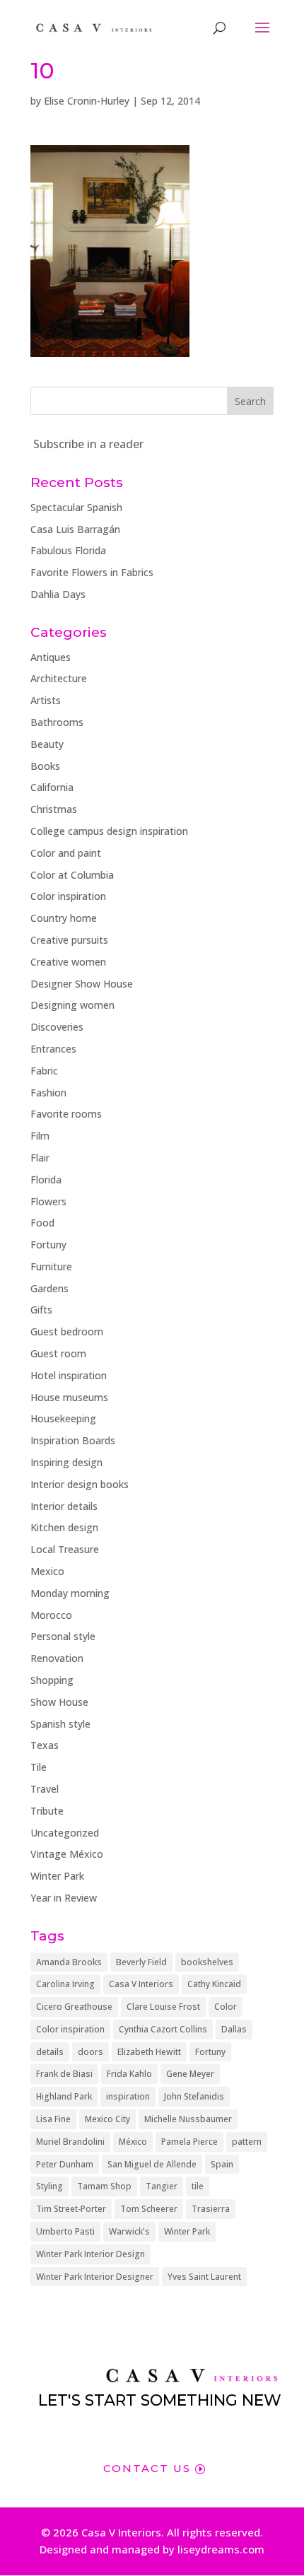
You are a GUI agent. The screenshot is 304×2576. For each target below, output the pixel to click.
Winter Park (57, 1876)
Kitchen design (64, 1527)
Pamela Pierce (189, 2142)
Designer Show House (82, 984)
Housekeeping (63, 1418)
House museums (69, 1397)
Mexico (47, 1571)
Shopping (52, 1680)
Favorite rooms (66, 1114)
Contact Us (147, 2468)
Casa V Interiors (141, 1984)
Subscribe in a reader (88, 444)
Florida (46, 1179)
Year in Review (64, 1898)
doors (90, 2052)
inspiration (128, 2096)
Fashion (48, 1093)
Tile (39, 1767)
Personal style (63, 1636)
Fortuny (48, 1245)
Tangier (162, 2186)
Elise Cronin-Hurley (87, 101)
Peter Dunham (65, 2164)
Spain (222, 2164)
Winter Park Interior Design (90, 2254)
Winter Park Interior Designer (95, 2277)
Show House (59, 1702)
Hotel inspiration (69, 1375)
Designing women (72, 1005)
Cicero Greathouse (74, 2007)
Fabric (44, 1071)
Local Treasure (65, 1549)
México (133, 2142)
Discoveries (57, 1027)
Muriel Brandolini (70, 2142)
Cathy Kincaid (214, 1984)
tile (198, 2186)
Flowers (48, 1201)
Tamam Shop (104, 2186)
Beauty (47, 744)
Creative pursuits (69, 940)
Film (40, 1136)
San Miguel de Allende (152, 2164)
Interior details (64, 1506)
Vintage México (67, 1854)
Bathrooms (57, 722)
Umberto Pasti (65, 2231)
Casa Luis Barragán (75, 529)
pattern (247, 2142)
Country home (64, 918)
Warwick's (129, 2231)
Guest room (58, 1353)
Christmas (54, 809)
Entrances (53, 1049)
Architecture (59, 678)
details (50, 2052)
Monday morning (70, 1593)
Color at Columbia (72, 875)
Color (226, 2007)
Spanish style (60, 1724)
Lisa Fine (53, 2119)
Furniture (51, 1266)
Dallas (234, 2029)
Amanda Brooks (69, 1962)
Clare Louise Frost (163, 2007)
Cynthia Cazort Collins (163, 2029)
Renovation (57, 1658)
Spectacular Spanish (76, 507)
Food (42, 1223)
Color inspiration (68, 896)
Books (45, 766)
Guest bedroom (67, 1331)
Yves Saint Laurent (204, 2277)
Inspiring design (66, 1462)
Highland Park (64, 2096)
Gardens (49, 1288)
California (52, 787)
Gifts (41, 1310)
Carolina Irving (65, 1984)
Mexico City (107, 2119)
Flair (40, 1158)
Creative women (68, 962)
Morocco (51, 1615)
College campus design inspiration (109, 831)
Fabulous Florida (68, 550)
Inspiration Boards (73, 1440)
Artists (46, 700)
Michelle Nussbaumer (188, 2119)
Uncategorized (65, 1833)
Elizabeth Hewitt (149, 2052)
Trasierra (211, 2209)
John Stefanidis (194, 2096)
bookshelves (207, 1962)
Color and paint (66, 853)
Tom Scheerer (149, 2209)
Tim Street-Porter (71, 2209)
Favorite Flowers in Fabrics (92, 572)
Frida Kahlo (129, 2074)
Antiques (51, 657)
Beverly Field (141, 1962)
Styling (49, 2186)
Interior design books (80, 1484)
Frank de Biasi (64, 2074)
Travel (45, 1789)
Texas (45, 1745)
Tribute (47, 1811)
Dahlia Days (58, 594)
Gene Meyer (190, 2074)
